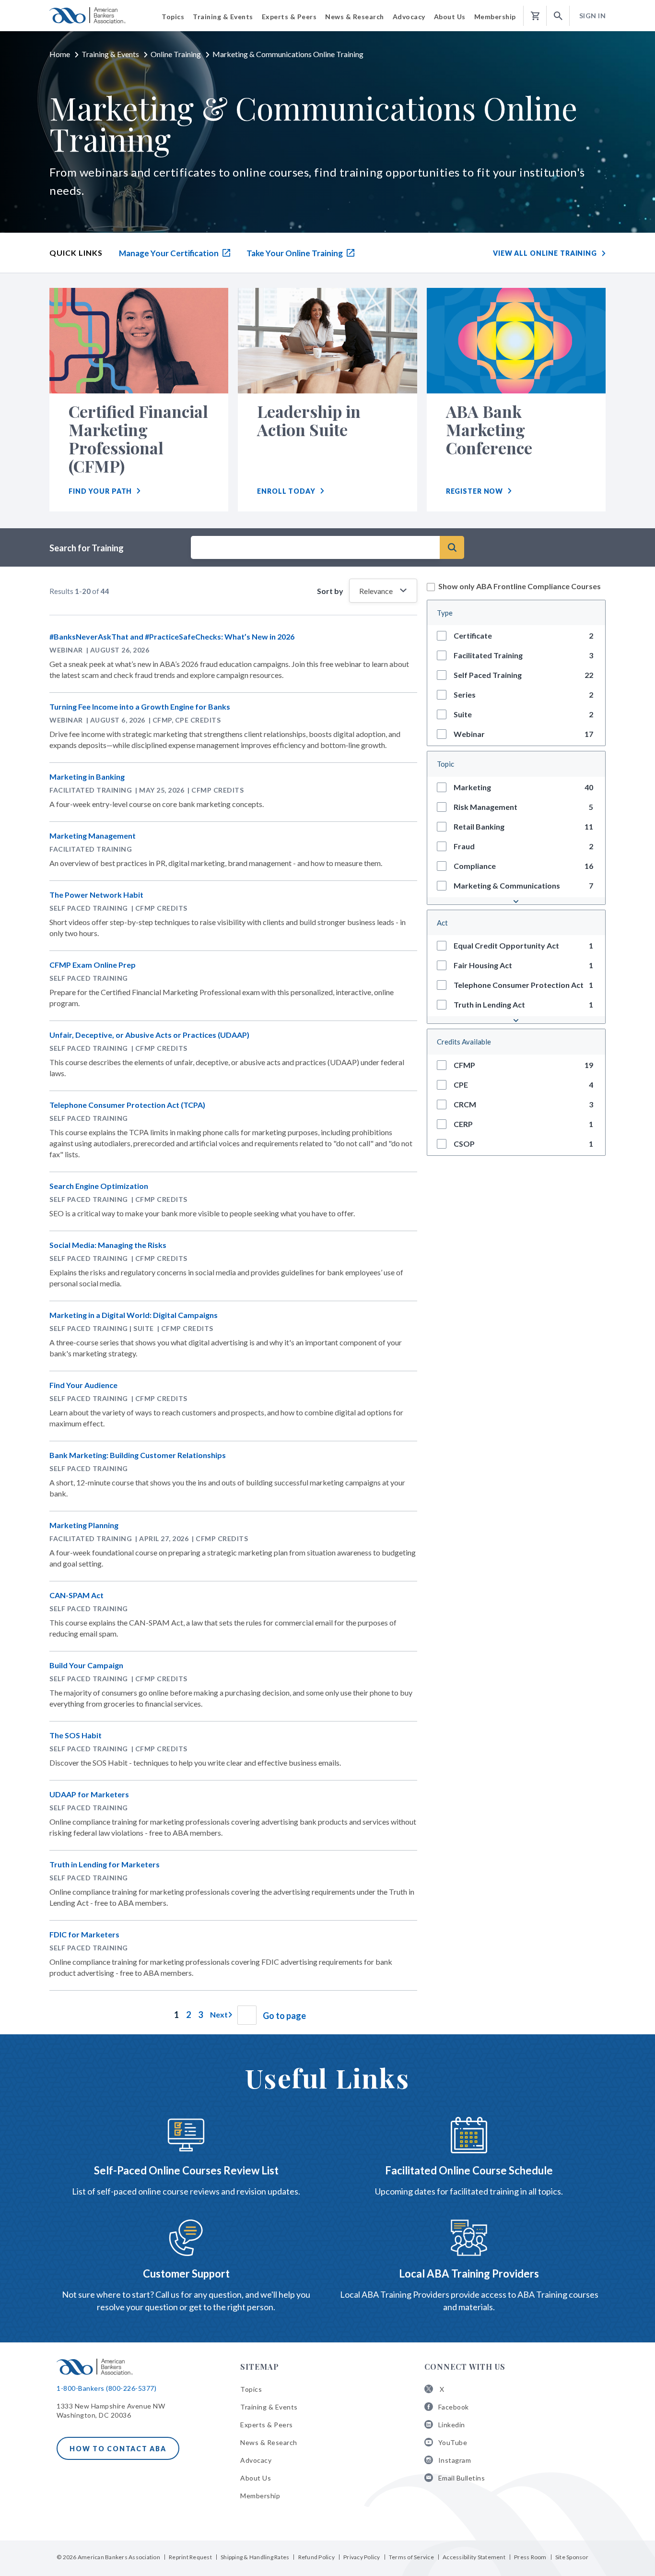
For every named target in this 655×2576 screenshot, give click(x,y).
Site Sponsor (572, 2557)
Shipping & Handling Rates (255, 2557)
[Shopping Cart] (535, 16)
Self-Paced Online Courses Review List (186, 2170)
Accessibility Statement (474, 2557)
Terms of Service (411, 2557)
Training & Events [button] (223, 17)
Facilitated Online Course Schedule (469, 2170)
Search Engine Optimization (99, 1186)
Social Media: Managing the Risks (108, 1245)
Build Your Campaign (86, 1665)
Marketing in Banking (87, 777)
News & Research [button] (355, 17)
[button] (558, 16)
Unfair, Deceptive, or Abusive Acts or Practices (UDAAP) (149, 1035)
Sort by (332, 591)
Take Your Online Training (295, 253)
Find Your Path (100, 491)
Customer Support (186, 2273)
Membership (260, 2496)
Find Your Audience (83, 1385)
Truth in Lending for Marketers (105, 1864)
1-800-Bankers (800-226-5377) (106, 2388)
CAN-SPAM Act (76, 1595)
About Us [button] (450, 17)
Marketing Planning (84, 1525)
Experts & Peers (267, 2425)
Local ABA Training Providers (469, 2273)
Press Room (530, 2557)
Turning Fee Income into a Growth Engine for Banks (140, 706)
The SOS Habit (76, 1735)
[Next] (220, 2014)
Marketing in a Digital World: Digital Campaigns (134, 1315)
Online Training (176, 54)
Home (60, 54)
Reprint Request (190, 2557)
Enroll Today (286, 491)
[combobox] (315, 547)
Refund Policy (316, 2557)
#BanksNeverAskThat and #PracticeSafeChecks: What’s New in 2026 (172, 636)
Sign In (593, 16)
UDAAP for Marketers (89, 1794)
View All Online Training (545, 253)
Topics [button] (173, 17)
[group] (516, 635)
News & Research (269, 2442)
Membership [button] (495, 17)
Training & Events (110, 54)
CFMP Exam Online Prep (93, 965)
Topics (251, 2389)
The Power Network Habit (96, 895)
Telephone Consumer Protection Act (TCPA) (127, 1105)
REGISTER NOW (475, 491)
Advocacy (256, 2460)
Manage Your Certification (170, 253)
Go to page (284, 2016)
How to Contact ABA (118, 2449)
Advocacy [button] (409, 17)
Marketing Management (93, 836)
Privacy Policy (362, 2557)
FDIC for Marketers (84, 1934)
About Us (256, 2478)
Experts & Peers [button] (289, 17)
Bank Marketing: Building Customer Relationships (138, 1455)
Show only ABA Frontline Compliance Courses (520, 586)
